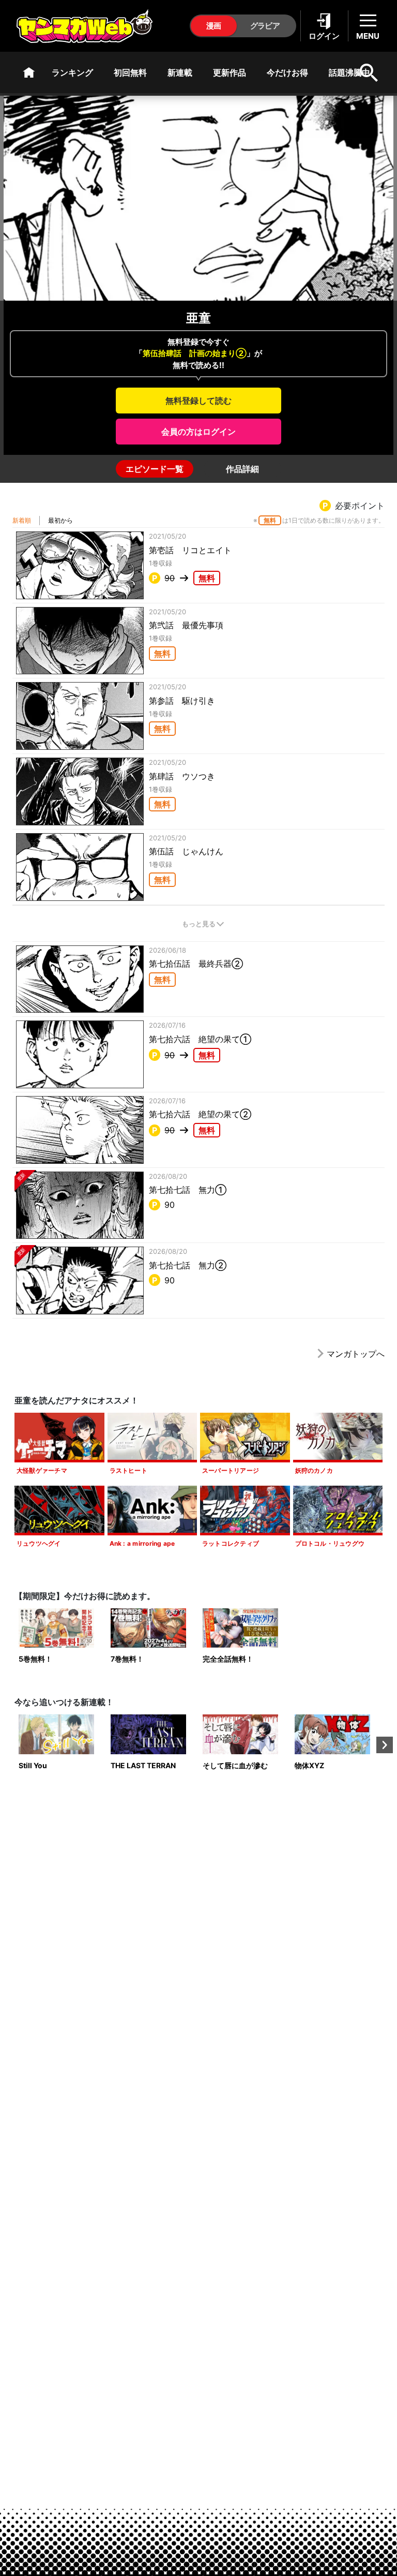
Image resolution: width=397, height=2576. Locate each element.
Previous (12, 1745)
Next (385, 1745)
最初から (60, 520)
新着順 (22, 520)
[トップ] (29, 72)
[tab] (155, 469)
